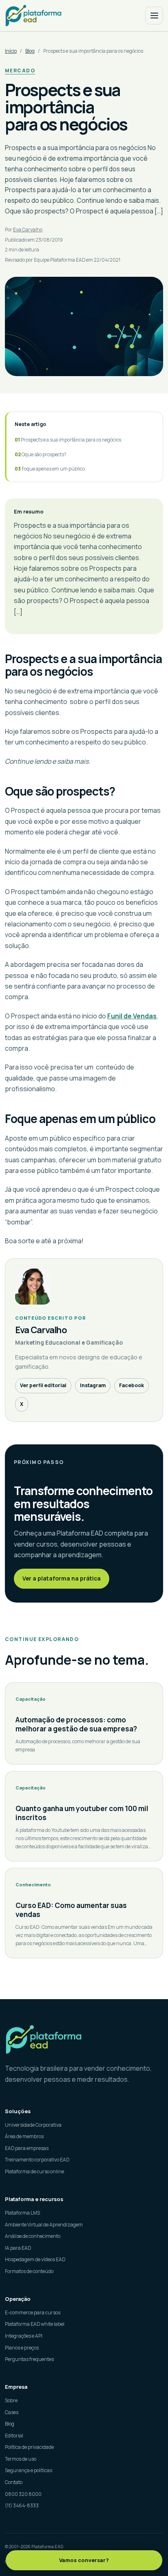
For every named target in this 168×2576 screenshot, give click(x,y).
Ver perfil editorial (43, 1385)
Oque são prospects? (44, 454)
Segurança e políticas (29, 2470)
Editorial (14, 2436)
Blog (30, 51)
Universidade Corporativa (33, 2125)
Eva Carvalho (28, 230)
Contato (14, 2482)
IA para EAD (18, 2248)
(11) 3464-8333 (22, 2505)
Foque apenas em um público (53, 469)
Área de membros (24, 2136)
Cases (12, 2412)
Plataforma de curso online (34, 2171)
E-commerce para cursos (33, 2313)
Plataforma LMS (22, 2213)
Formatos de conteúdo (29, 2271)
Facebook (132, 1385)
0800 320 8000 (23, 2494)
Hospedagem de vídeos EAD (35, 2259)
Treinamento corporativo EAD (37, 2160)
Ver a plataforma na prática (62, 1578)
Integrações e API (24, 2336)
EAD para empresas (27, 2148)
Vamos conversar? (84, 2560)
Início (11, 51)
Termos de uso (21, 2459)
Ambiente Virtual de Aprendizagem (44, 2225)
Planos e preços (22, 2348)
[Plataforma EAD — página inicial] (84, 2039)
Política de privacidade (29, 2447)
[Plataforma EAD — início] (33, 15)
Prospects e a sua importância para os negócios (71, 440)
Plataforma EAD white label (35, 2324)
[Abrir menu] (154, 16)
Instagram (93, 1385)
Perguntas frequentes (29, 2359)
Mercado (20, 71)
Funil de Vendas (132, 1016)
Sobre (11, 2400)
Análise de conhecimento (33, 2236)
